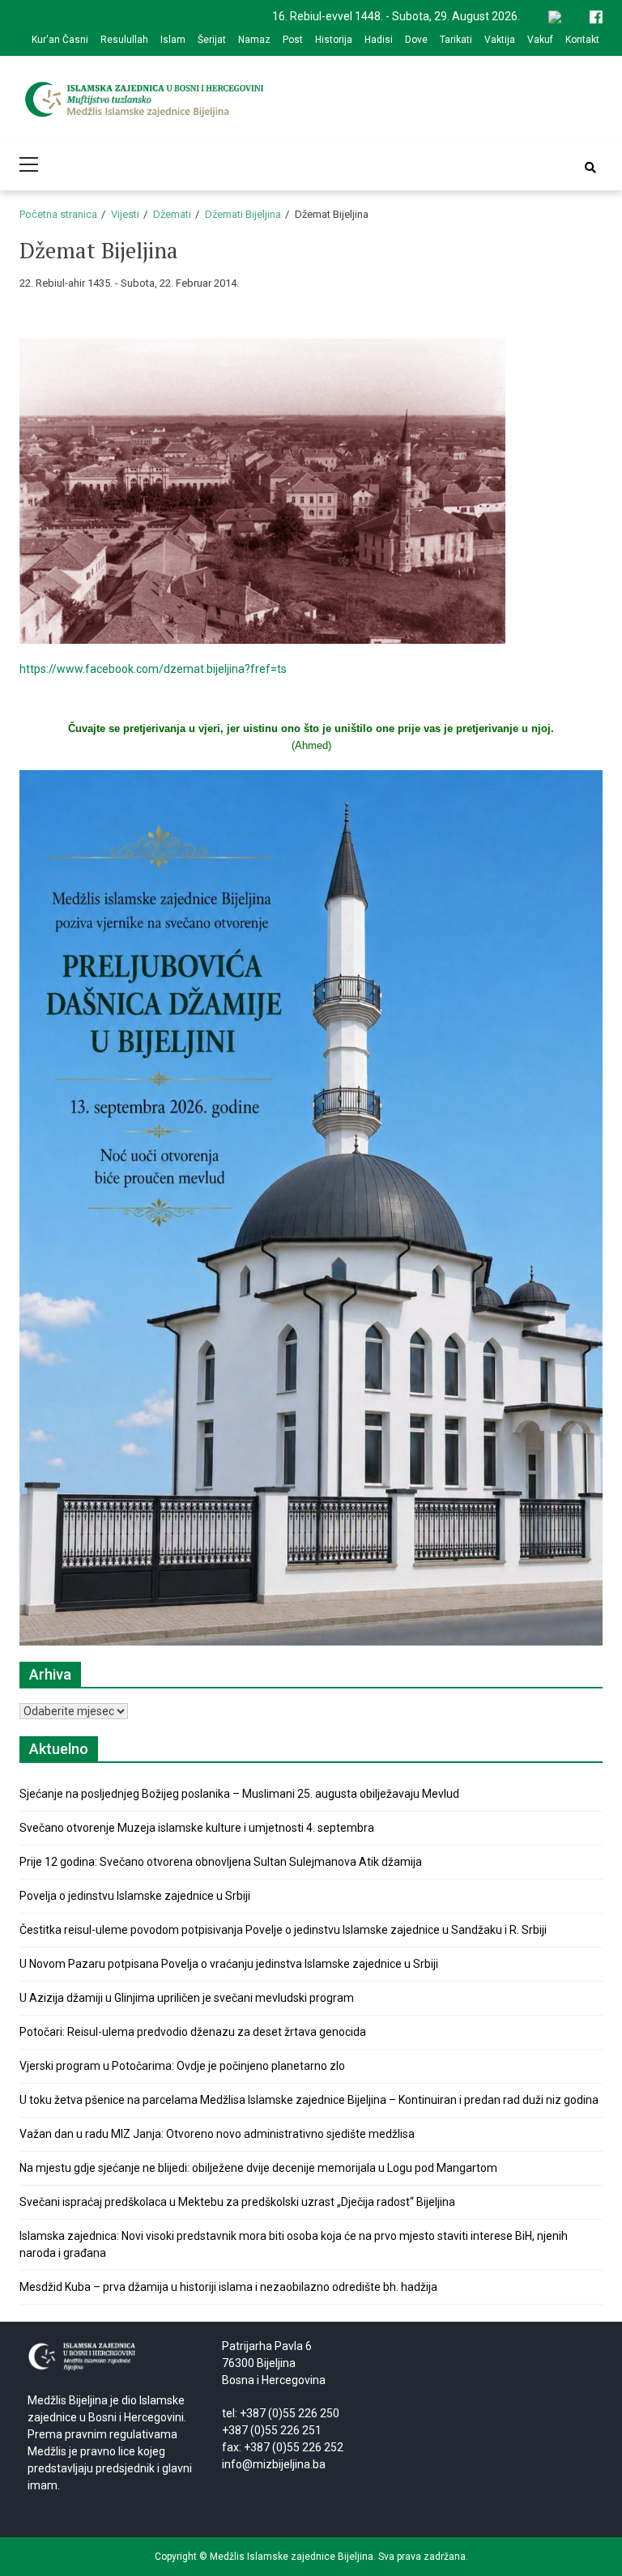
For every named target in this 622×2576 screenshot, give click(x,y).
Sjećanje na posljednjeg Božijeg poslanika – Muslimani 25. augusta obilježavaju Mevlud (239, 1794)
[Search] (590, 168)
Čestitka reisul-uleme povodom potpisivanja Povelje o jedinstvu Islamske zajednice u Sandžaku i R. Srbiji (283, 1930)
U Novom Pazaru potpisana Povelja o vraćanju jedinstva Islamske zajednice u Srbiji (229, 1964)
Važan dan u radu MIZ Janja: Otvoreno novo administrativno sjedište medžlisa (217, 2134)
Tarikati (456, 40)
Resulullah (124, 40)
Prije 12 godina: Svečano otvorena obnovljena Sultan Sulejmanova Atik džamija (221, 1862)
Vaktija (500, 40)
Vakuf (540, 40)
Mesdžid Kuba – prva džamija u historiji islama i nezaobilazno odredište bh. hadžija (228, 2287)
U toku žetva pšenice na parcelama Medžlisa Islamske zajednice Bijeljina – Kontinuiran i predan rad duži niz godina (309, 2100)
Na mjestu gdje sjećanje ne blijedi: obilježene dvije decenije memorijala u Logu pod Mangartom (258, 2168)
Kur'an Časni (60, 40)
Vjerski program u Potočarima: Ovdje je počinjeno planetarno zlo (182, 2066)
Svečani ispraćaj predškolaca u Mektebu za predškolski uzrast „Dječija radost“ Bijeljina (237, 2202)
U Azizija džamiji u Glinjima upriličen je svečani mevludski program (187, 1998)
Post (293, 40)
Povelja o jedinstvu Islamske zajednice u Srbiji (135, 1896)
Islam (173, 40)
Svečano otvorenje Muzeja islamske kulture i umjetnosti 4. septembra (197, 1828)
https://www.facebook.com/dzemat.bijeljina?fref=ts (153, 669)
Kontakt (582, 40)
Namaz (254, 40)
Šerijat (212, 40)
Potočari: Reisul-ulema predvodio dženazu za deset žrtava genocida (193, 2032)
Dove (416, 40)
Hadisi (379, 40)
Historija (334, 40)
